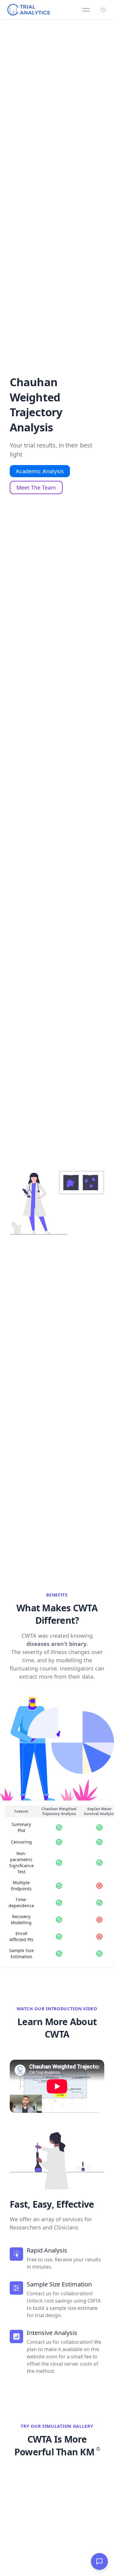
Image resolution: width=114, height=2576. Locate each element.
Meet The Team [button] (36, 487)
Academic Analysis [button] (40, 471)
